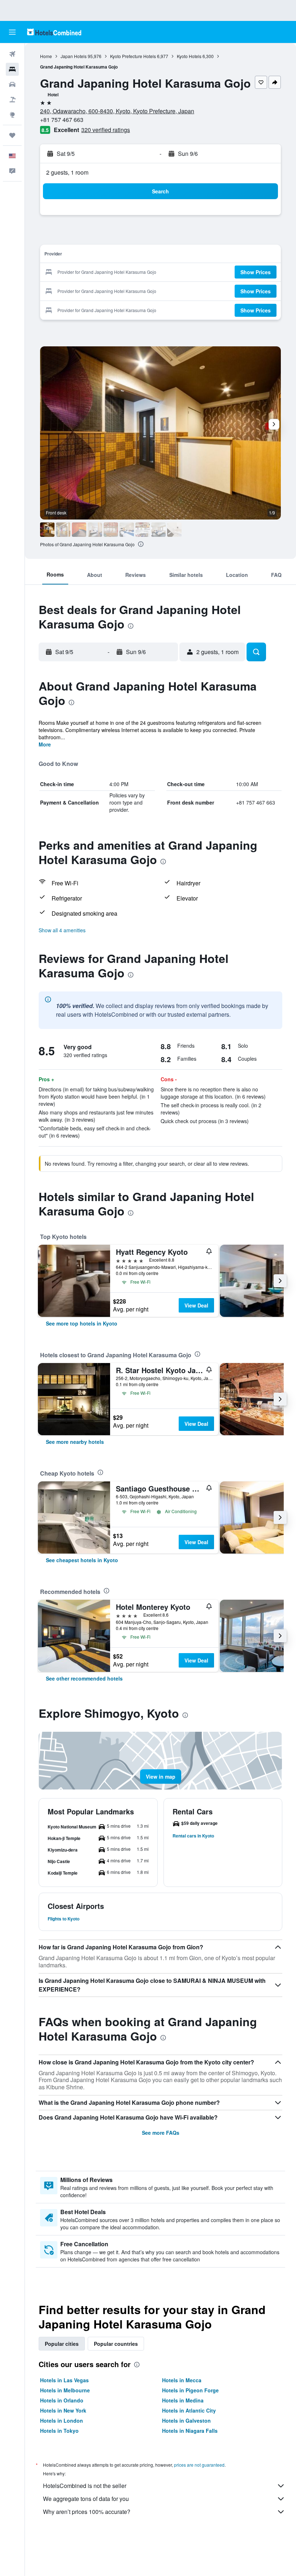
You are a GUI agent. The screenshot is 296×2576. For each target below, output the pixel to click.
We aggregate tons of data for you (86, 2499)
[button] (12, 32)
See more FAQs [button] (161, 2133)
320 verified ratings (106, 130)
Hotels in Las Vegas (64, 2380)
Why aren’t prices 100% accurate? (87, 2512)
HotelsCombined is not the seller (85, 2486)
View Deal (196, 1305)
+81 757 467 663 (62, 120)
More (45, 744)
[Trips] (12, 135)
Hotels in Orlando (62, 2400)
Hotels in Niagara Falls (190, 2431)
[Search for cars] (12, 84)
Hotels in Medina (183, 2400)
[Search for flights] (12, 54)
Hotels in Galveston (186, 2421)
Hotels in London (62, 2421)
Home (46, 56)
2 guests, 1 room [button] (67, 172)
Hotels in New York (63, 2410)
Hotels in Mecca (182, 2380)
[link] (82, 1323)
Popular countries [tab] (116, 2344)
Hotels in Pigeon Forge (190, 2390)
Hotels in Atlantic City (189, 2410)
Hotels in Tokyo (59, 2431)
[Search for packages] (12, 100)
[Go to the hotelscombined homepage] (54, 32)
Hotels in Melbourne (65, 2390)
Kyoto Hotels (189, 56)
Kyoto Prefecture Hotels (133, 56)
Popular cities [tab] (62, 2344)
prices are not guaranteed (199, 2465)
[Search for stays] (12, 69)
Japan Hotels (74, 56)
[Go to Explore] (12, 115)
